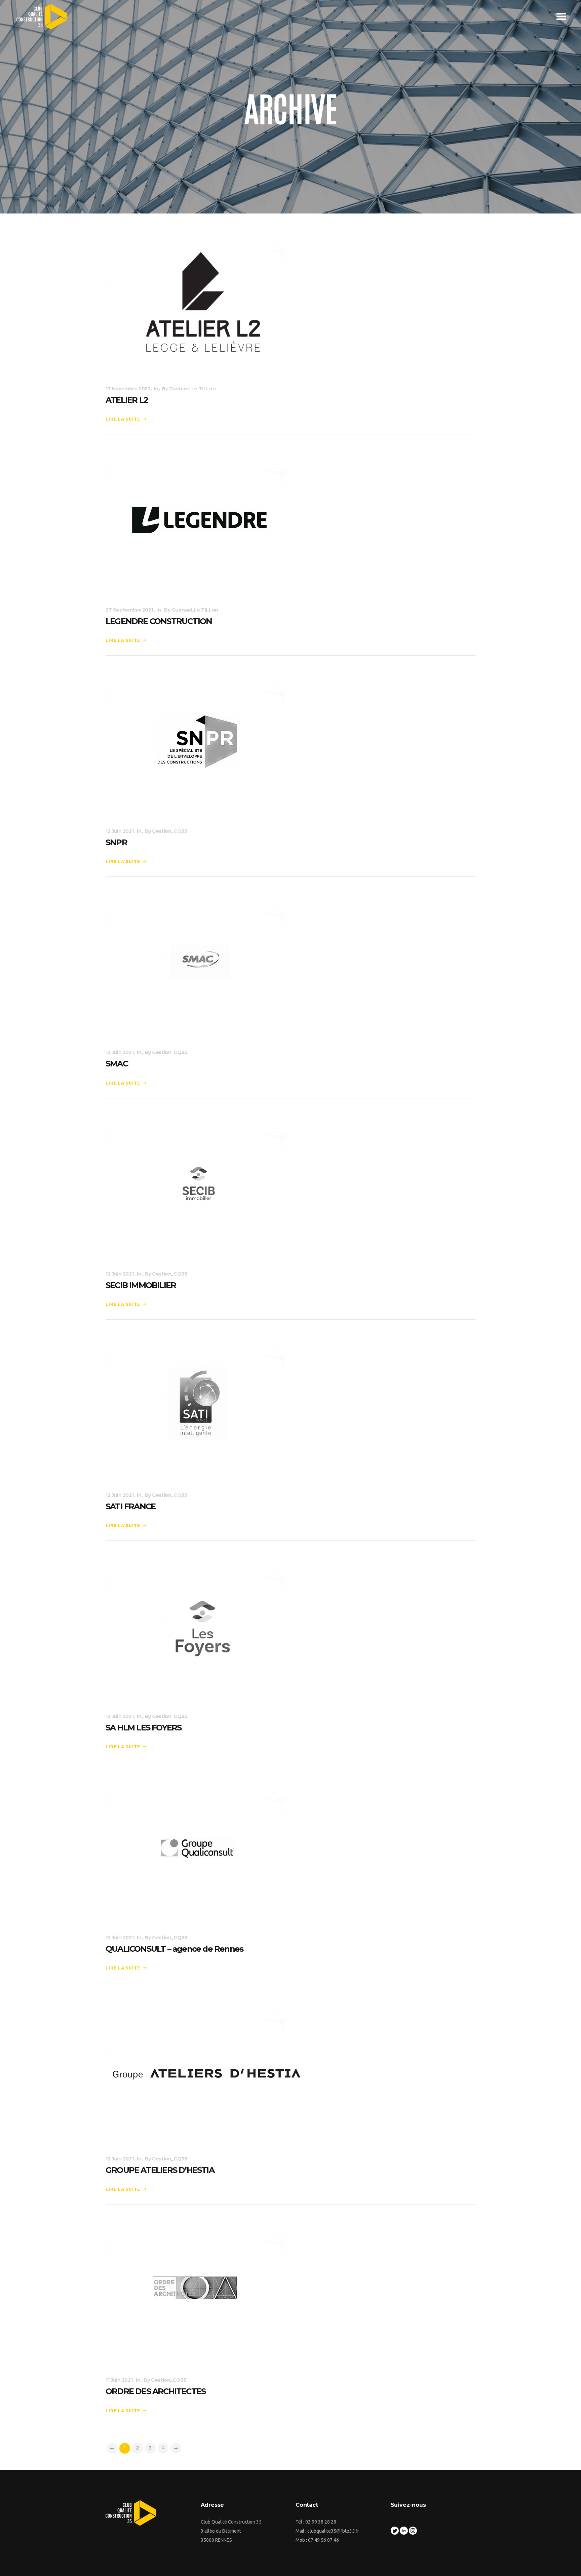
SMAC (117, 1064)
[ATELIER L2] (203, 301)
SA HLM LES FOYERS (143, 1728)
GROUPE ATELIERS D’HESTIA (160, 2170)
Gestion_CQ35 (169, 831)
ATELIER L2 (127, 400)
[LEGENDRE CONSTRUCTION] (203, 522)
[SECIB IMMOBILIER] (203, 1186)
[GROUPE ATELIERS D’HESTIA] (206, 2071)
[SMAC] (203, 965)
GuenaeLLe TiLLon (192, 389)
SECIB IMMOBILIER (141, 1285)
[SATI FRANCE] (203, 1407)
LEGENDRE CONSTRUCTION (159, 621)
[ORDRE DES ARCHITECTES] (203, 2292)
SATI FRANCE (130, 1506)
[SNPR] (203, 743)
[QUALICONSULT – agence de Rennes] (203, 1849)
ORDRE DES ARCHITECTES (156, 2391)
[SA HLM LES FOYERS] (203, 1628)
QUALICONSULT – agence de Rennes (174, 1949)
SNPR (116, 842)
